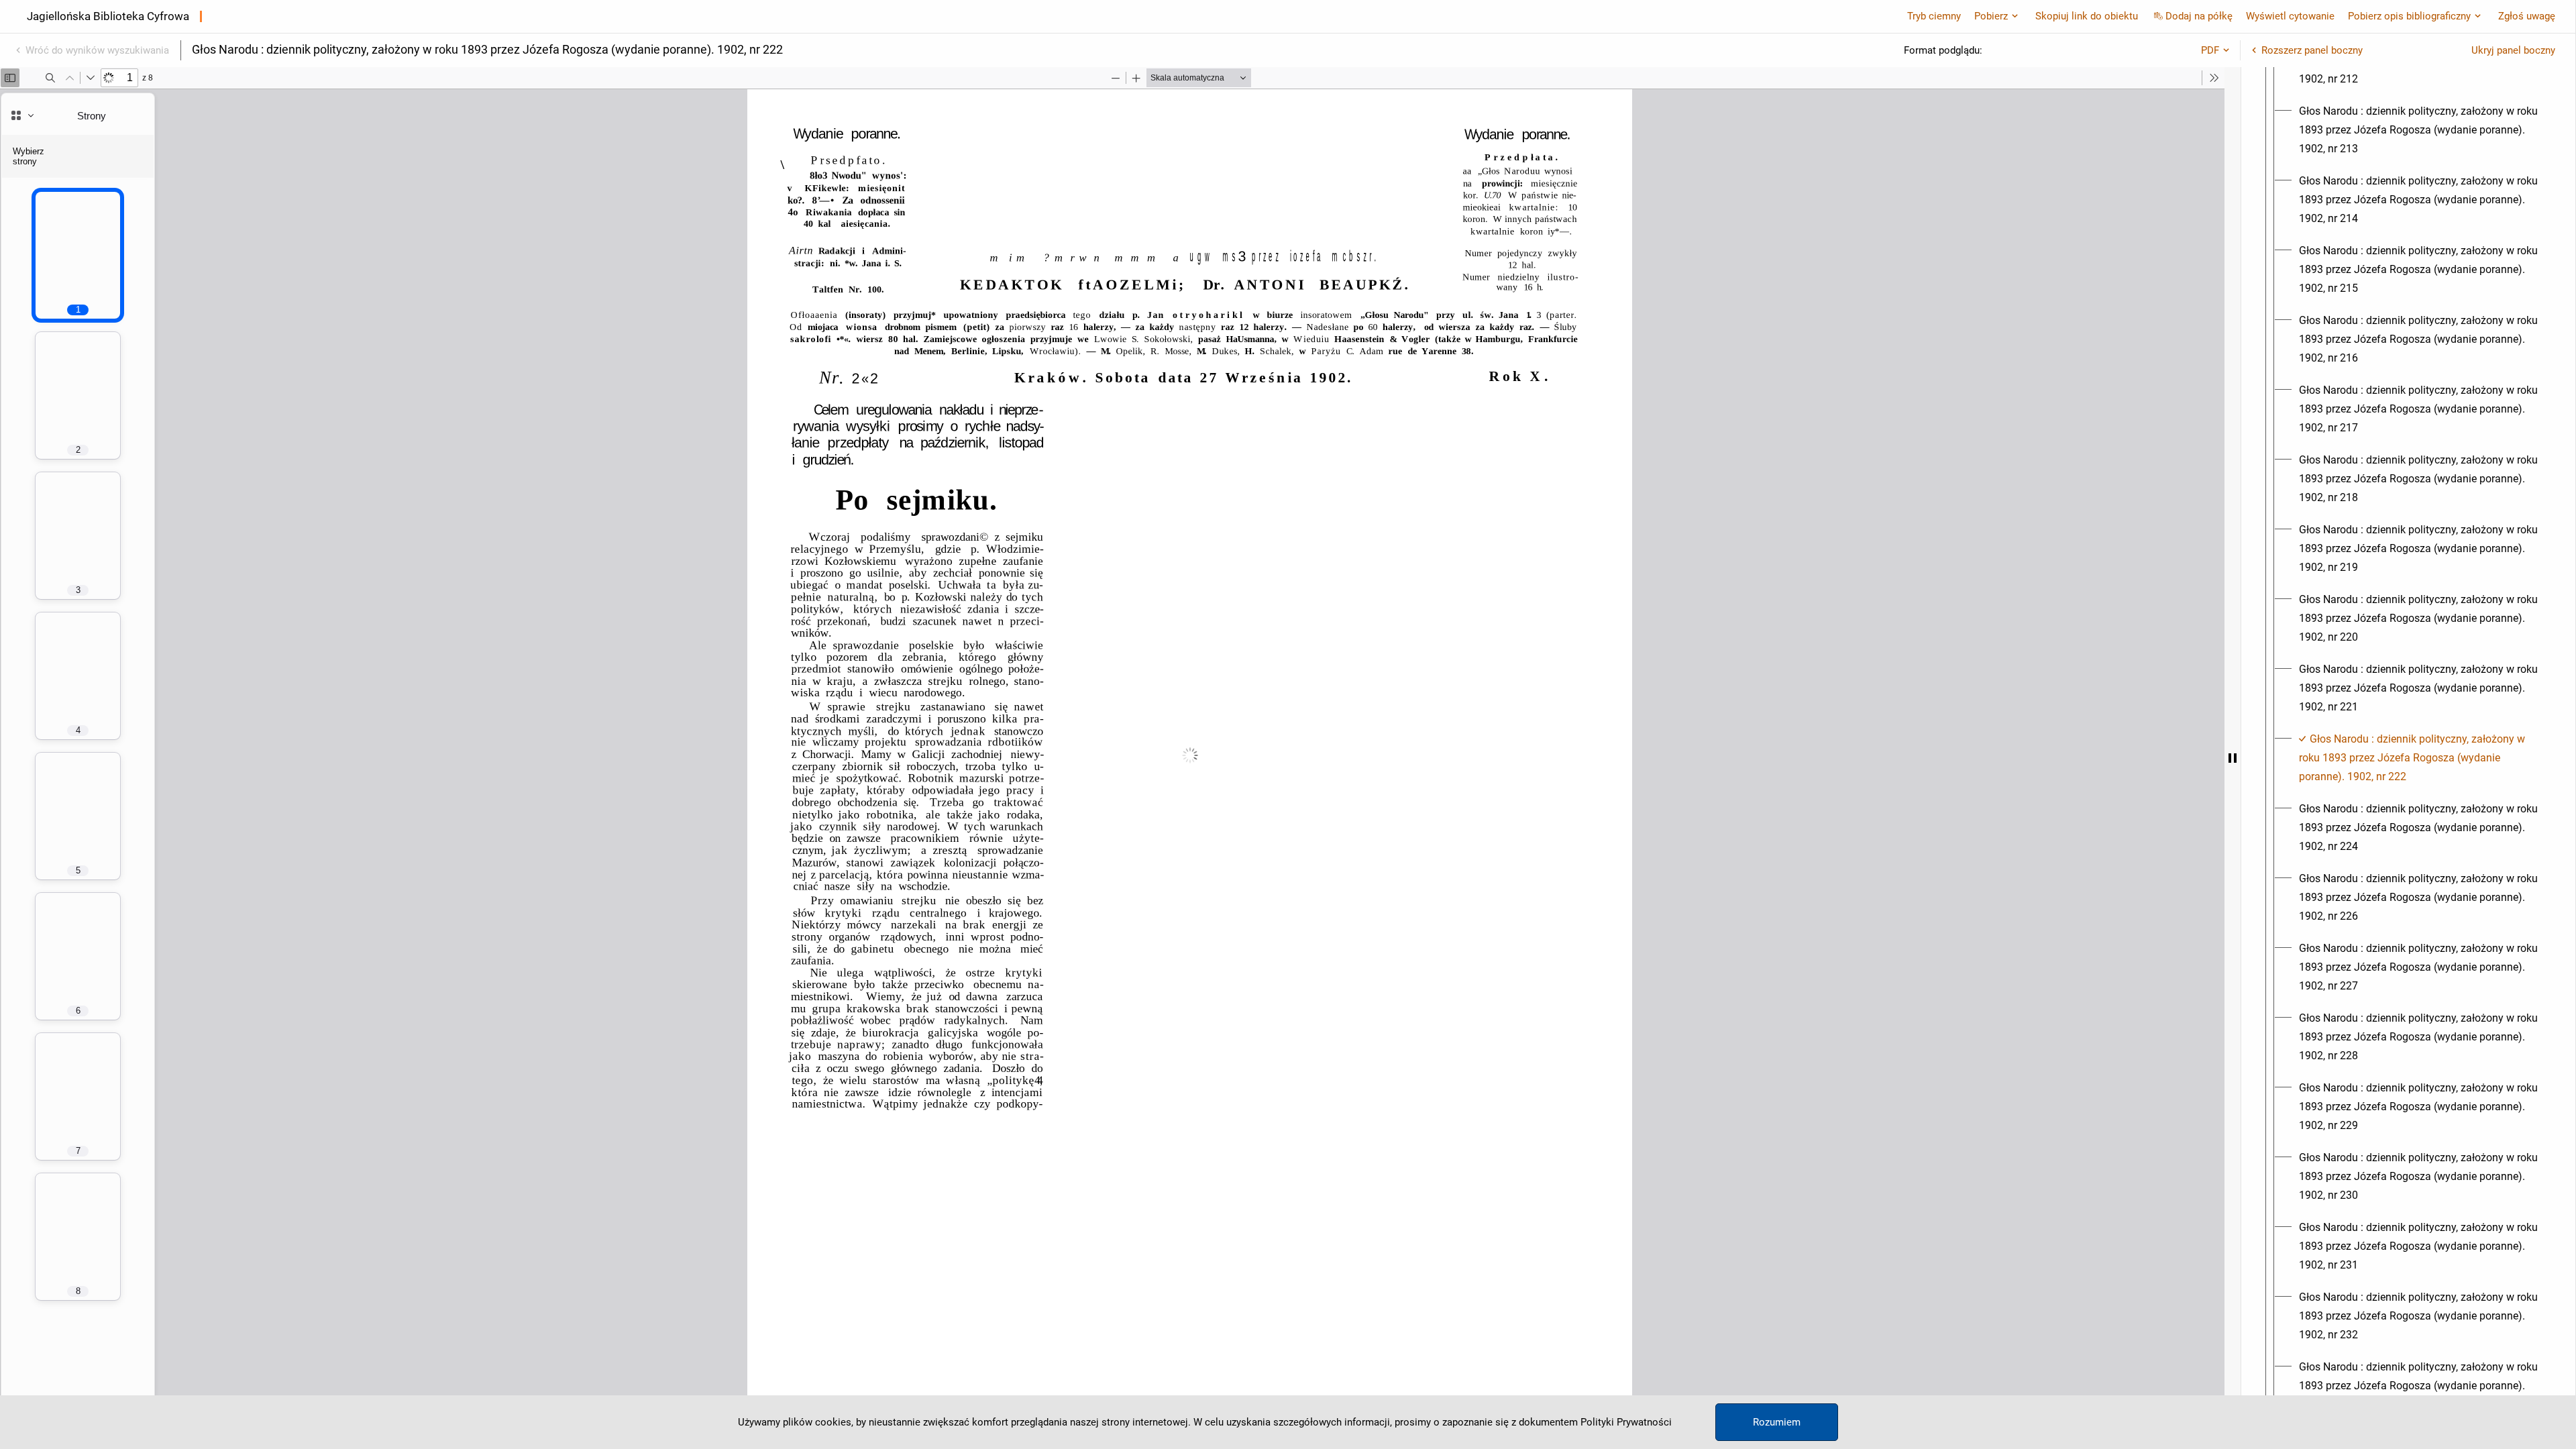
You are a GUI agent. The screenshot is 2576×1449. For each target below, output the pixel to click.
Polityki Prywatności (1626, 1422)
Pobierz (1991, 16)
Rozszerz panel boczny (2312, 50)
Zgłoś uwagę (2527, 16)
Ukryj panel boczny (2513, 50)
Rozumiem (1777, 1422)
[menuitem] (2420, 130)
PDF (2210, 50)
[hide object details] (2233, 758)
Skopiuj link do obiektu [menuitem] (2087, 16)
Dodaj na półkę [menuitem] (2199, 16)
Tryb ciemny (1934, 16)
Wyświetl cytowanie (2290, 16)
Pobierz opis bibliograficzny (2409, 16)
